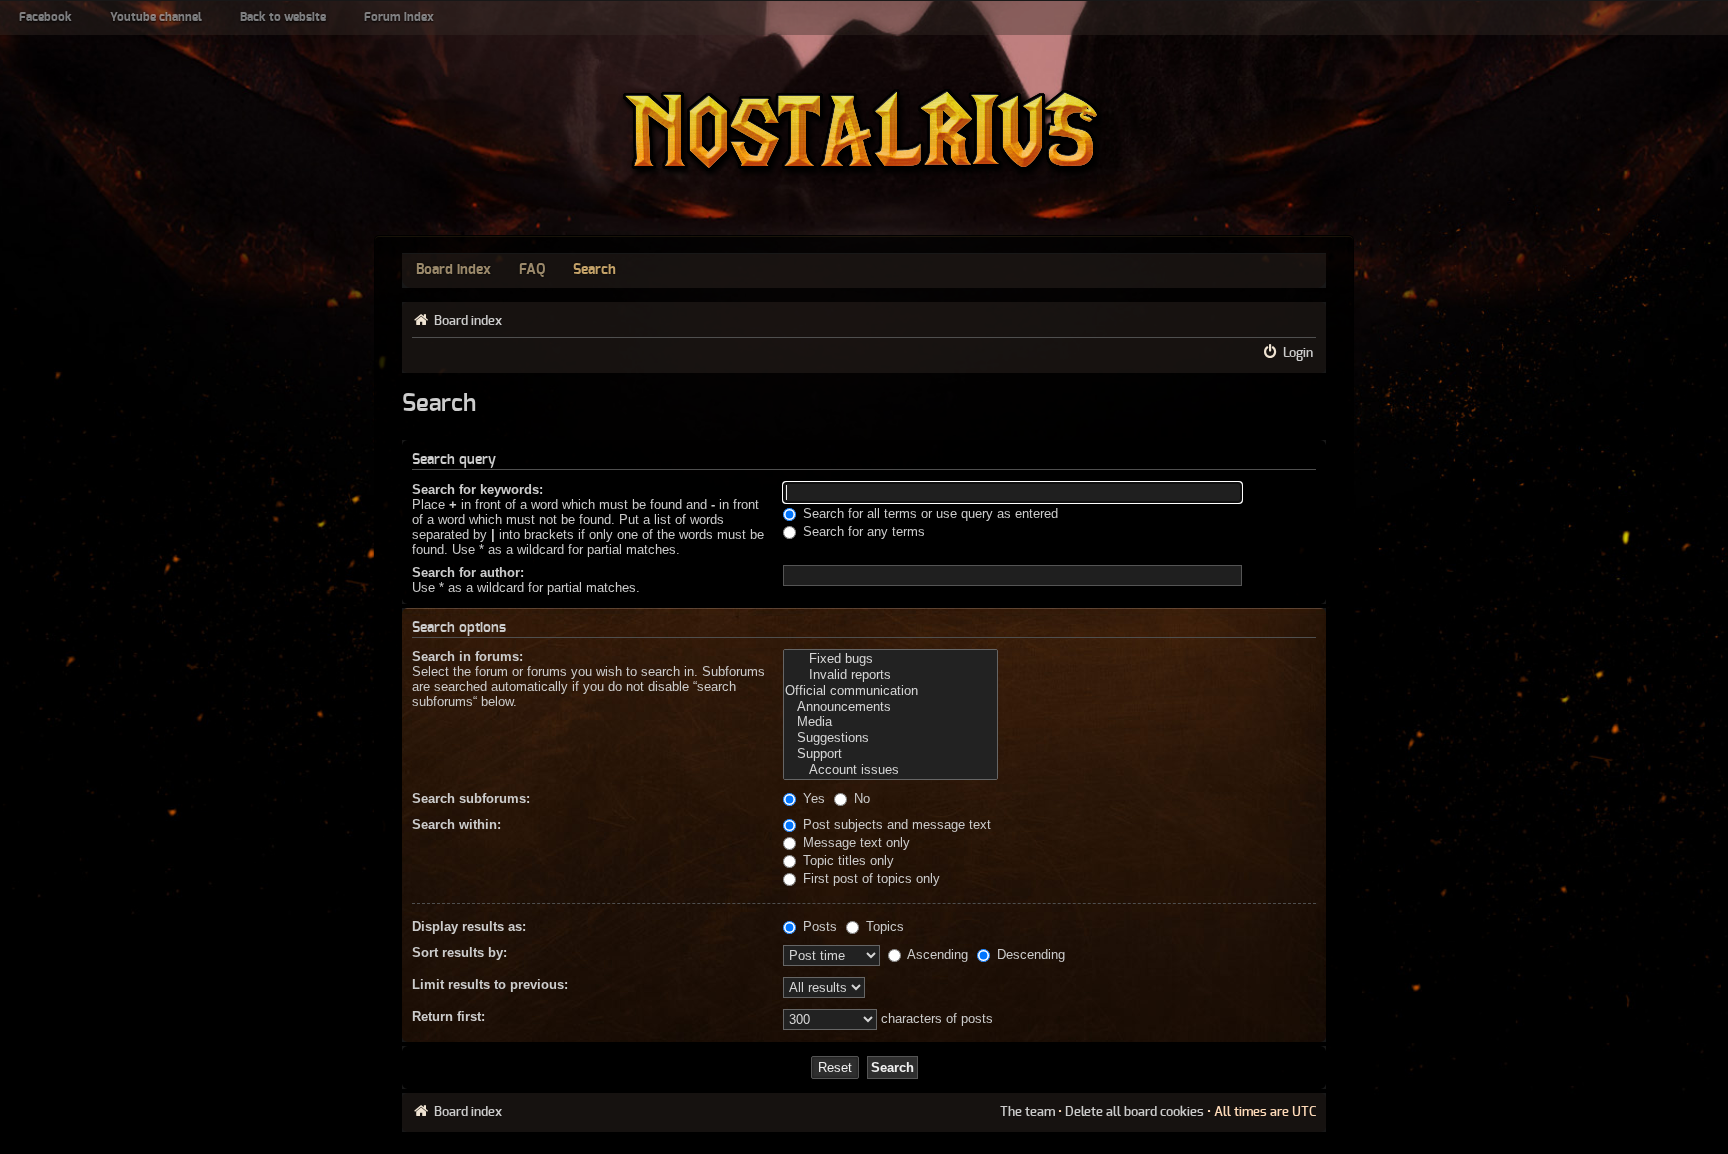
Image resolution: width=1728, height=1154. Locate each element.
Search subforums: (471, 798)
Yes (812, 798)
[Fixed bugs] (890, 659)
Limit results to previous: (490, 984)
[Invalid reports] (890, 675)
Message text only (854, 842)
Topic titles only (846, 860)
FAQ (532, 270)
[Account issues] (890, 770)
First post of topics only (869, 878)
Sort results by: (459, 952)
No (860, 798)
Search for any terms (862, 531)
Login (1298, 353)
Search (594, 270)
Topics (883, 926)
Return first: (448, 1016)
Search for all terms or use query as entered (928, 513)
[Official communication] (890, 691)
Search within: (456, 824)
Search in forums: (467, 656)
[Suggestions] (890, 738)
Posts (818, 926)
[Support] (890, 754)
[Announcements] (890, 707)
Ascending (936, 954)
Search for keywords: (477, 489)
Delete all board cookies (1134, 1112)
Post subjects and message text (895, 824)
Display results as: (469, 926)
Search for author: (468, 572)
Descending (1029, 954)
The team (1027, 1112)
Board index (453, 270)
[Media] (890, 722)
